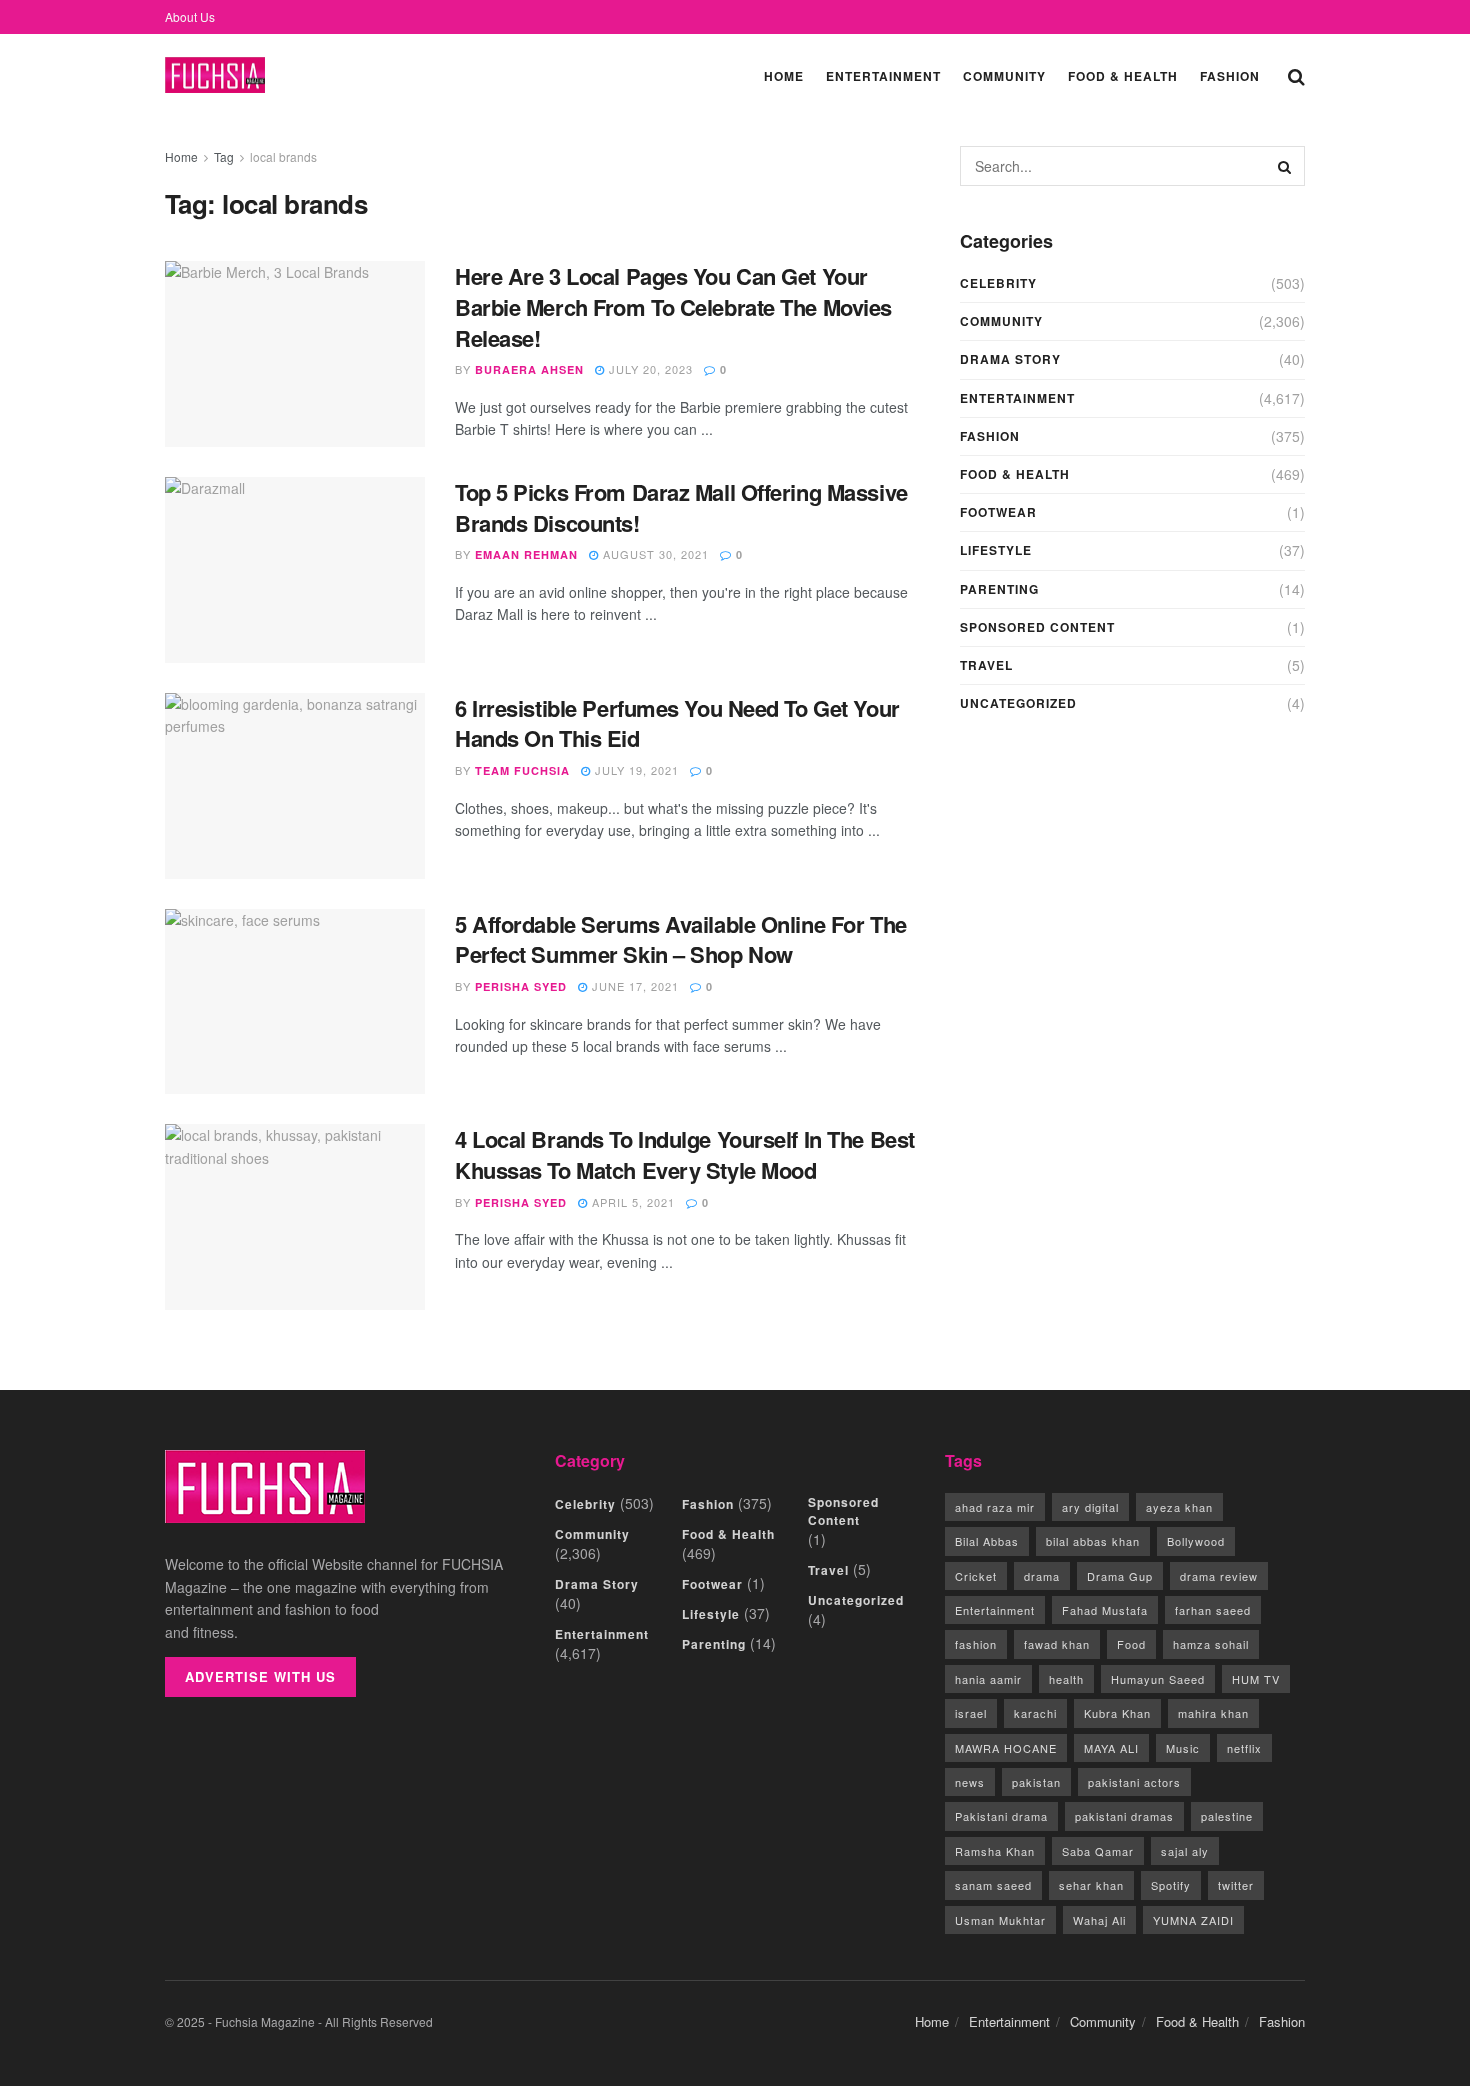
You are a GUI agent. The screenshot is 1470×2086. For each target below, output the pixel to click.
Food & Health (1123, 76)
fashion (976, 1644)
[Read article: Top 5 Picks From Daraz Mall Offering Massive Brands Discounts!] (295, 570)
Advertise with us (260, 1676)
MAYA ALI (1111, 1748)
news (970, 1782)
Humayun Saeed (1158, 1679)
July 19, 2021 (635, 770)
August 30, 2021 (654, 554)
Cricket (976, 1576)
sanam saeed (993, 1885)
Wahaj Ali (1099, 1920)
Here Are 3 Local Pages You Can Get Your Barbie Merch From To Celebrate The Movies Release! (673, 307)
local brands (283, 156)
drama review (1219, 1576)
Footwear (998, 512)
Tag (224, 156)
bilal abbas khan (1093, 1541)
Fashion (1230, 76)
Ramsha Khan (995, 1851)
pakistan (1036, 1782)
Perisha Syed (521, 986)
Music (1183, 1748)
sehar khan (1091, 1885)
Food (1131, 1644)
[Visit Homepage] (215, 75)
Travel (986, 665)
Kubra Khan (1117, 1713)
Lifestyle (996, 550)
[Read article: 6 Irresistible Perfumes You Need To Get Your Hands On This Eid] (295, 786)
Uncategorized (1018, 703)
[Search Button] (1296, 75)
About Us (190, 16)
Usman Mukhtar (1000, 1920)
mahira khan (1213, 1713)
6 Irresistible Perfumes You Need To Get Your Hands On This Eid (677, 723)
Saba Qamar (1098, 1851)
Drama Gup (1120, 1576)
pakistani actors (1134, 1782)
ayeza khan (1179, 1507)
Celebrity (998, 283)
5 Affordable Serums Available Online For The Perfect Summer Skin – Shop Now (681, 939)
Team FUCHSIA (522, 770)
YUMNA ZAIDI (1193, 1920)
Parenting (999, 589)
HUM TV (1256, 1679)
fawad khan (1057, 1644)
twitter (1236, 1885)
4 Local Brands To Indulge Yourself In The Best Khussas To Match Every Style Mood (685, 1154)
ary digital (1090, 1507)
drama (1042, 1576)
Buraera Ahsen (529, 369)
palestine (1227, 1816)
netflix (1244, 1748)
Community (1004, 76)
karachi (1035, 1713)
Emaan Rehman (526, 554)
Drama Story (1010, 359)
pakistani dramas (1124, 1816)
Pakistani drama (1001, 1816)
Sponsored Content (1037, 627)
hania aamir (988, 1679)
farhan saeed (1213, 1610)
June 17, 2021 (633, 986)
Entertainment (883, 76)
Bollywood (1196, 1541)
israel (971, 1713)
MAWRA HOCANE (1006, 1748)
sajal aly (1185, 1851)
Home (784, 76)
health (1066, 1679)
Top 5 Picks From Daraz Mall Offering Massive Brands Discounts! (681, 507)
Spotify (1171, 1885)
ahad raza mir (995, 1507)
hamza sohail (1211, 1644)
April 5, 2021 (631, 1202)
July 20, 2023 (649, 369)
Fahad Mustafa (1105, 1610)
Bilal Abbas (987, 1541)
